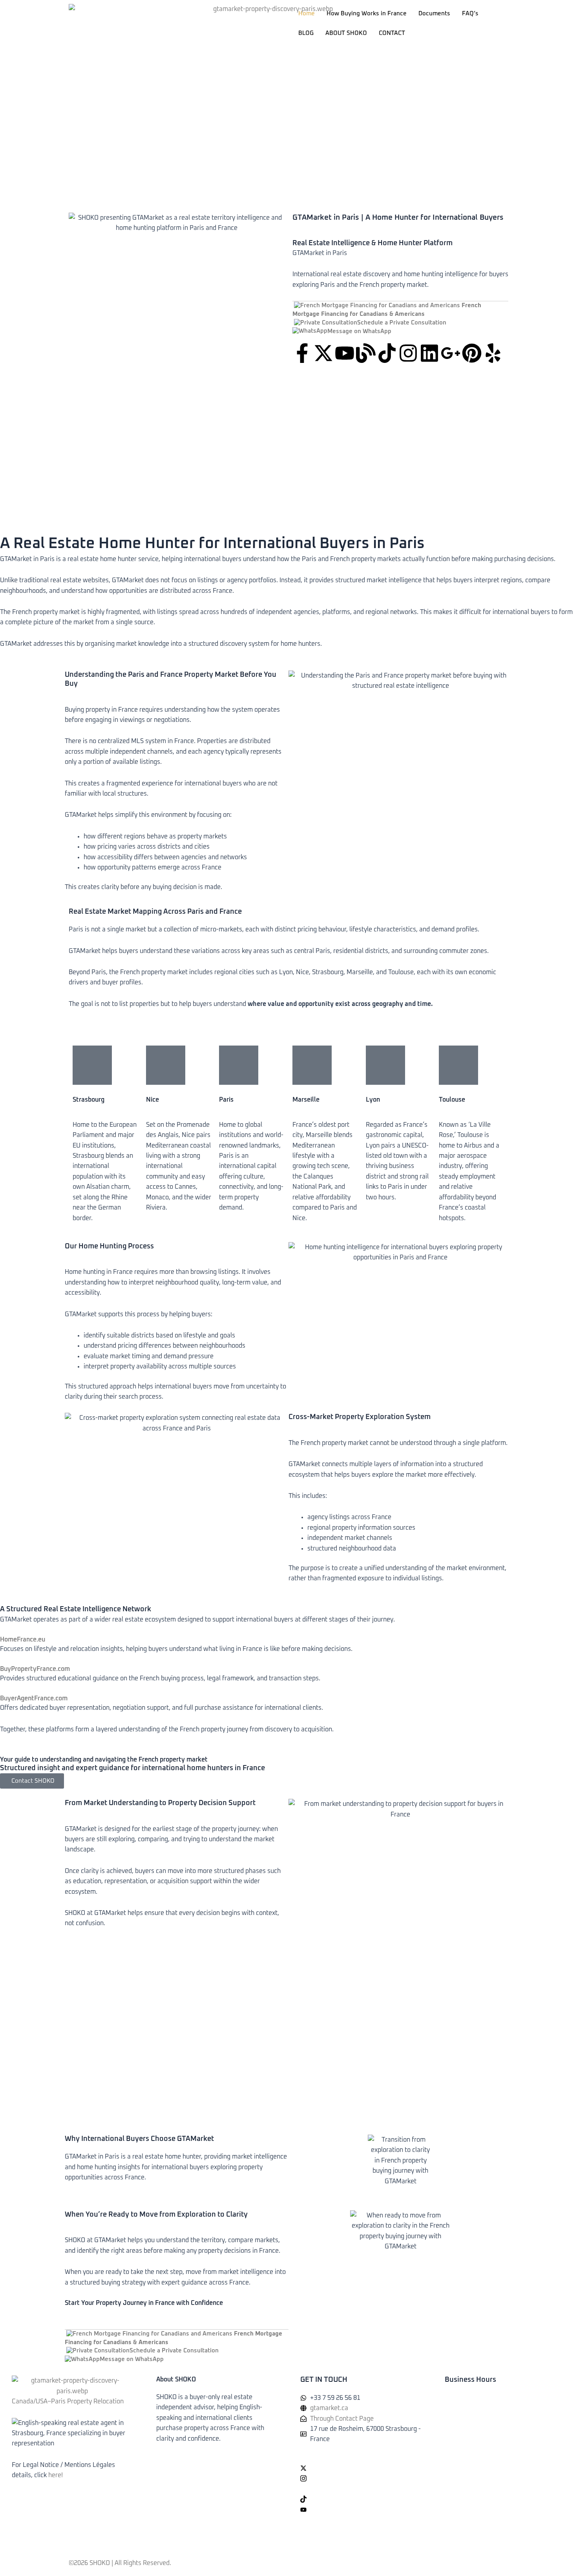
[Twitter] (361, 2468)
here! (56, 2475)
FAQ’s (470, 14)
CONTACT (392, 33)
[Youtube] (361, 2509)
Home (307, 14)
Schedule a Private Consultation (402, 323)
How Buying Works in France (367, 14)
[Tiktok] (361, 2499)
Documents (434, 14)
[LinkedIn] (361, 2489)
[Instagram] (361, 2478)
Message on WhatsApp (359, 331)
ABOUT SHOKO (346, 33)
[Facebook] (361, 2458)
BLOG (306, 33)
